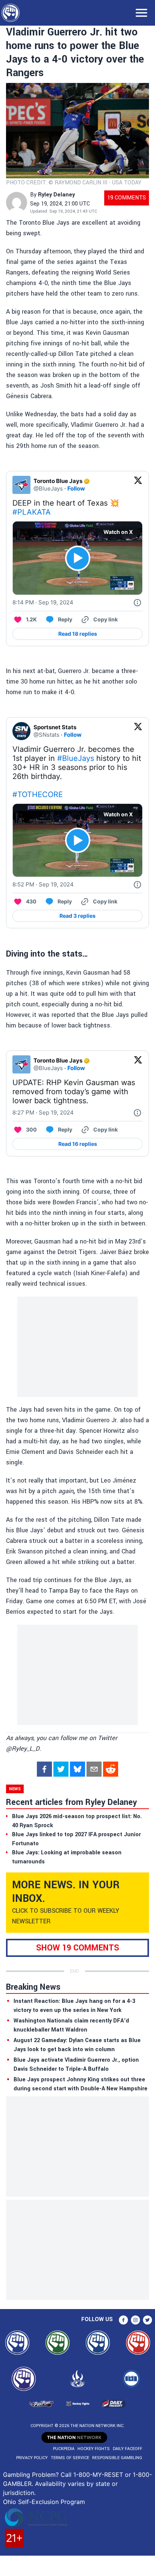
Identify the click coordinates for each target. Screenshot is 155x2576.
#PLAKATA (32, 512)
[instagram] (135, 2320)
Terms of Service (70, 2458)
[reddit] (111, 1769)
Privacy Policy (32, 2458)
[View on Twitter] (138, 485)
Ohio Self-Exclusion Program (44, 2502)
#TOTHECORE (38, 794)
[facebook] (44, 1769)
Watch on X (118, 532)
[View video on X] (78, 558)
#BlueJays (76, 758)
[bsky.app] (77, 1769)
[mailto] (94, 1769)
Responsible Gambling (117, 2458)
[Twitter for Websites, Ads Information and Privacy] (137, 603)
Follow (76, 488)
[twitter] (61, 1769)
